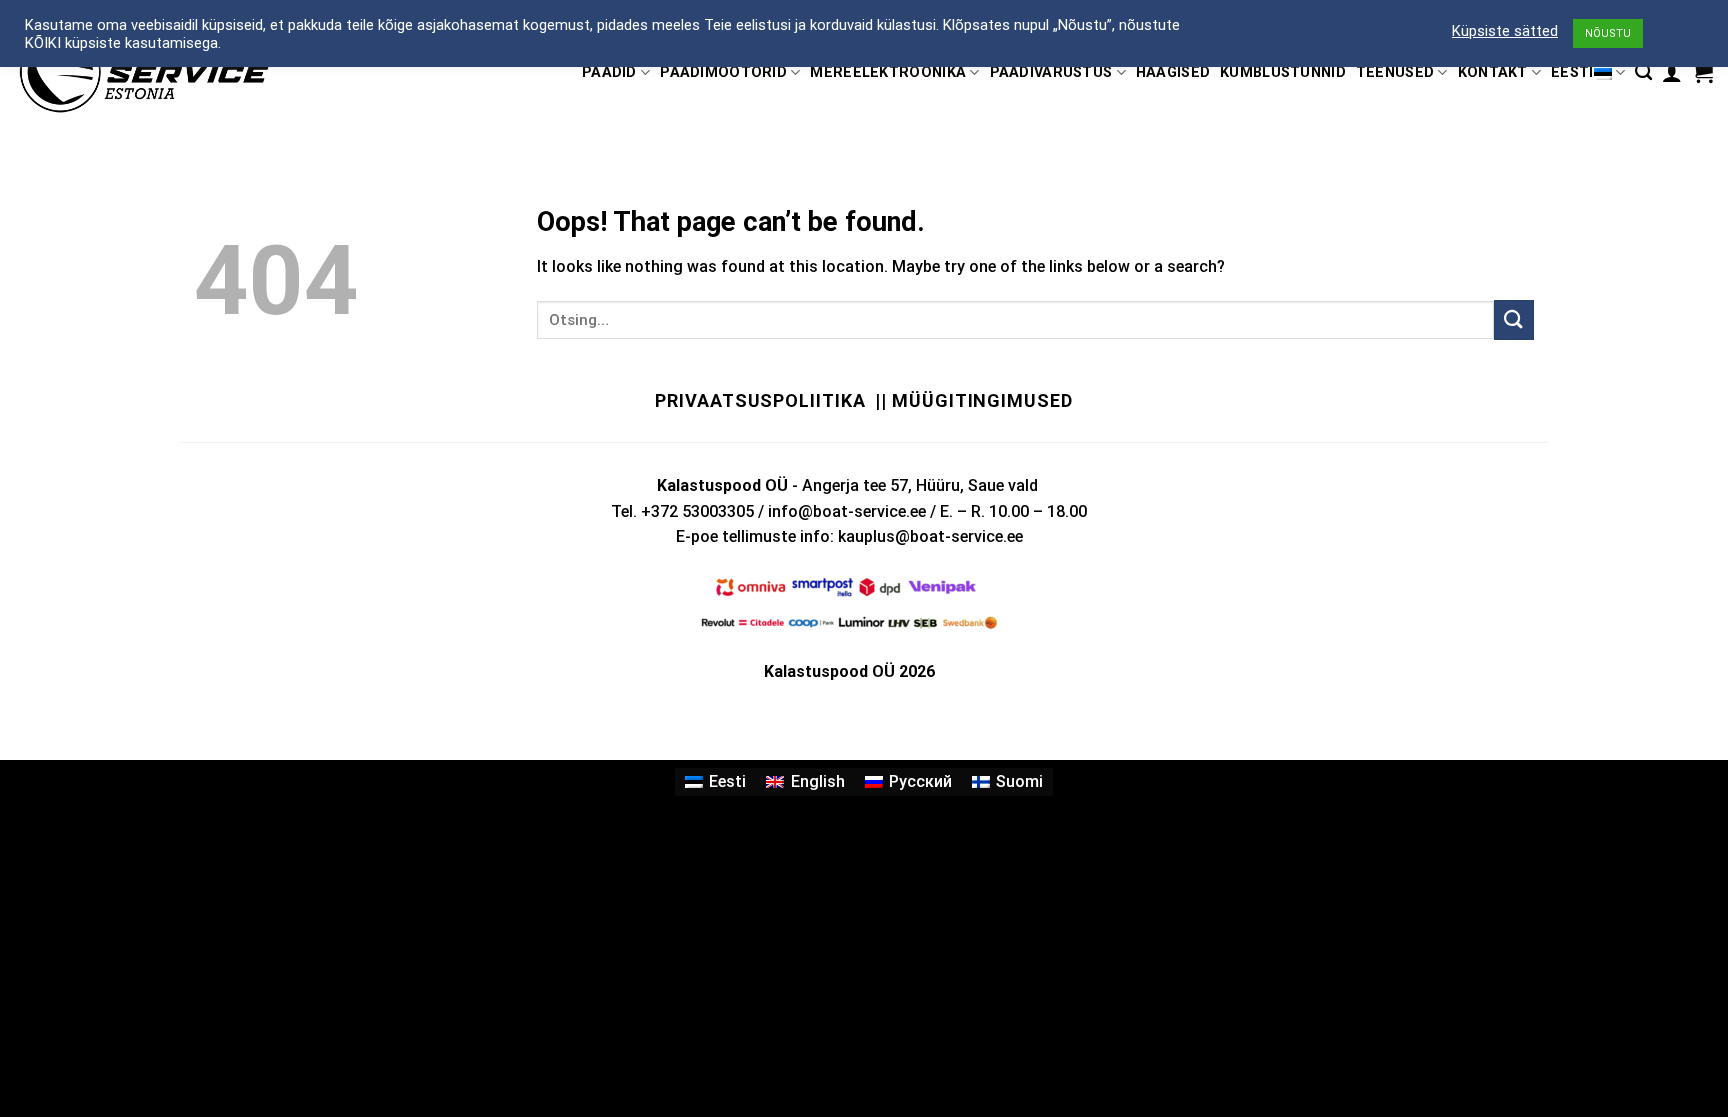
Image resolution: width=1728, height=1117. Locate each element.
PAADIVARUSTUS (1051, 72)
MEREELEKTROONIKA (888, 72)
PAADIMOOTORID (723, 72)
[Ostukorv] (1703, 73)
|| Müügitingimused (973, 400)
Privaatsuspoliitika (760, 400)
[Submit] (1514, 319)
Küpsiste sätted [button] (1505, 31)
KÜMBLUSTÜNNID (1283, 72)
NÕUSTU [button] (1608, 33)
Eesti (1572, 72)
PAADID (609, 72)
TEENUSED (1395, 72)
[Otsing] (1643, 72)
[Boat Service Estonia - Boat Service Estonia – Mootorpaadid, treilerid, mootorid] (143, 72)
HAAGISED (1173, 72)
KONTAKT (1493, 72)
